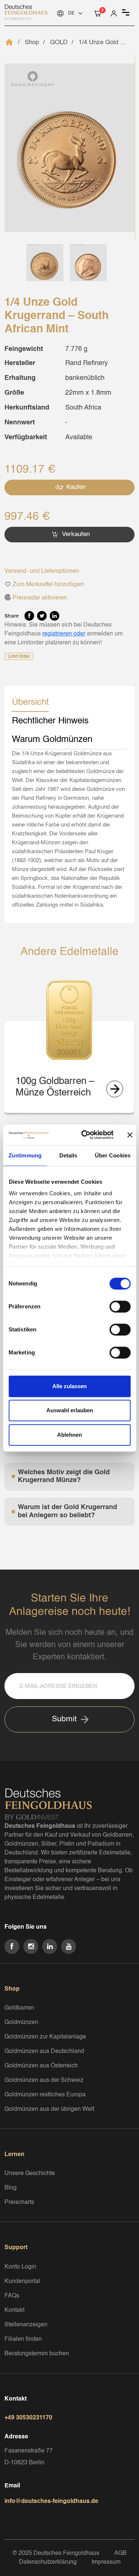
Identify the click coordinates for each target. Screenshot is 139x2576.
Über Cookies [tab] (113, 1155)
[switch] (120, 1307)
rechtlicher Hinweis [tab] (50, 721)
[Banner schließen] (130, 1135)
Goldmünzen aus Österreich (41, 2066)
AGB (120, 2553)
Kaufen (75, 487)
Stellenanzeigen (26, 2325)
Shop (32, 42)
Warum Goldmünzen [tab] (52, 740)
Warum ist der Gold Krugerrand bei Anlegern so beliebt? (67, 1511)
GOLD (59, 42)
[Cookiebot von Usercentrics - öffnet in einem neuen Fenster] (85, 1135)
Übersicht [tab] (30, 703)
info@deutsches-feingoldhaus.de (51, 2501)
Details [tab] (68, 1155)
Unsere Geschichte (30, 2173)
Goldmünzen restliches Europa (45, 2095)
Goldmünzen (21, 2023)
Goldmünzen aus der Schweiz (44, 2080)
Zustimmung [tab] (25, 1155)
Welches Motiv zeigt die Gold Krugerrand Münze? (64, 1476)
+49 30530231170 (28, 2418)
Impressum (106, 2562)
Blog (11, 2188)
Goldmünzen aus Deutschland (44, 2051)
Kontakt (14, 2310)
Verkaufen (75, 534)
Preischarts (19, 2202)
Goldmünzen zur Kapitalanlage (45, 2037)
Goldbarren (19, 2008)
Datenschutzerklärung (48, 2562)
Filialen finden (23, 2339)
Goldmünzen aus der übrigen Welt (49, 2109)
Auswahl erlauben (70, 1410)
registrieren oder (64, 634)
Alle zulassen (69, 1386)
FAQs (12, 2296)
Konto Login (20, 2267)
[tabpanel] (69, 829)
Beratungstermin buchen (37, 2354)
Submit (64, 1719)
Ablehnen (69, 1435)
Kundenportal (22, 2281)
